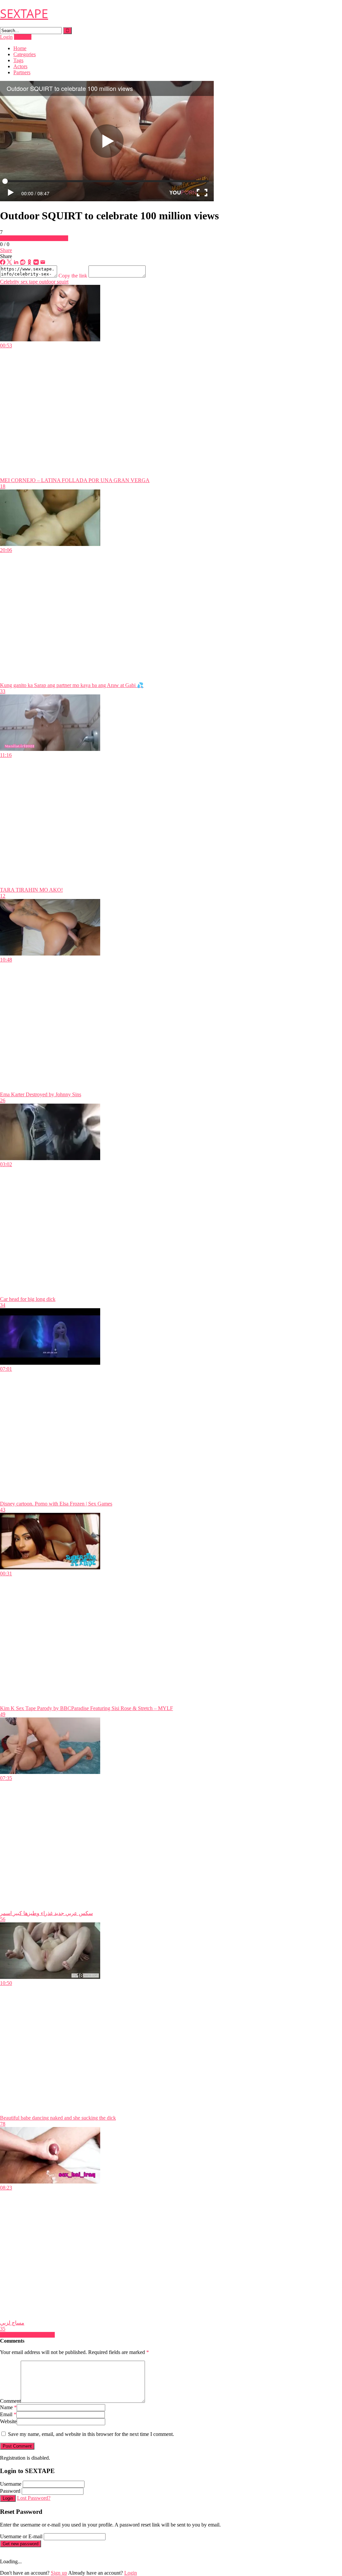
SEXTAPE (24, 14)
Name (8, 2407)
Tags (18, 60)
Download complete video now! (34, 238)
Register (23, 37)
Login (6, 37)
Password (10, 2491)
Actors (20, 66)
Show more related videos (27, 2335)
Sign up (59, 2573)
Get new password (21, 2544)
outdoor (47, 282)
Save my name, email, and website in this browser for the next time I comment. (91, 2434)
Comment (10, 2401)
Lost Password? (34, 2498)
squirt (62, 282)
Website (8, 2421)
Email (8, 2414)
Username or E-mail (21, 2536)
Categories (25, 54)
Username (11, 2484)
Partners (22, 72)
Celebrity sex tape (19, 282)
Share (6, 250)
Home (20, 48)
